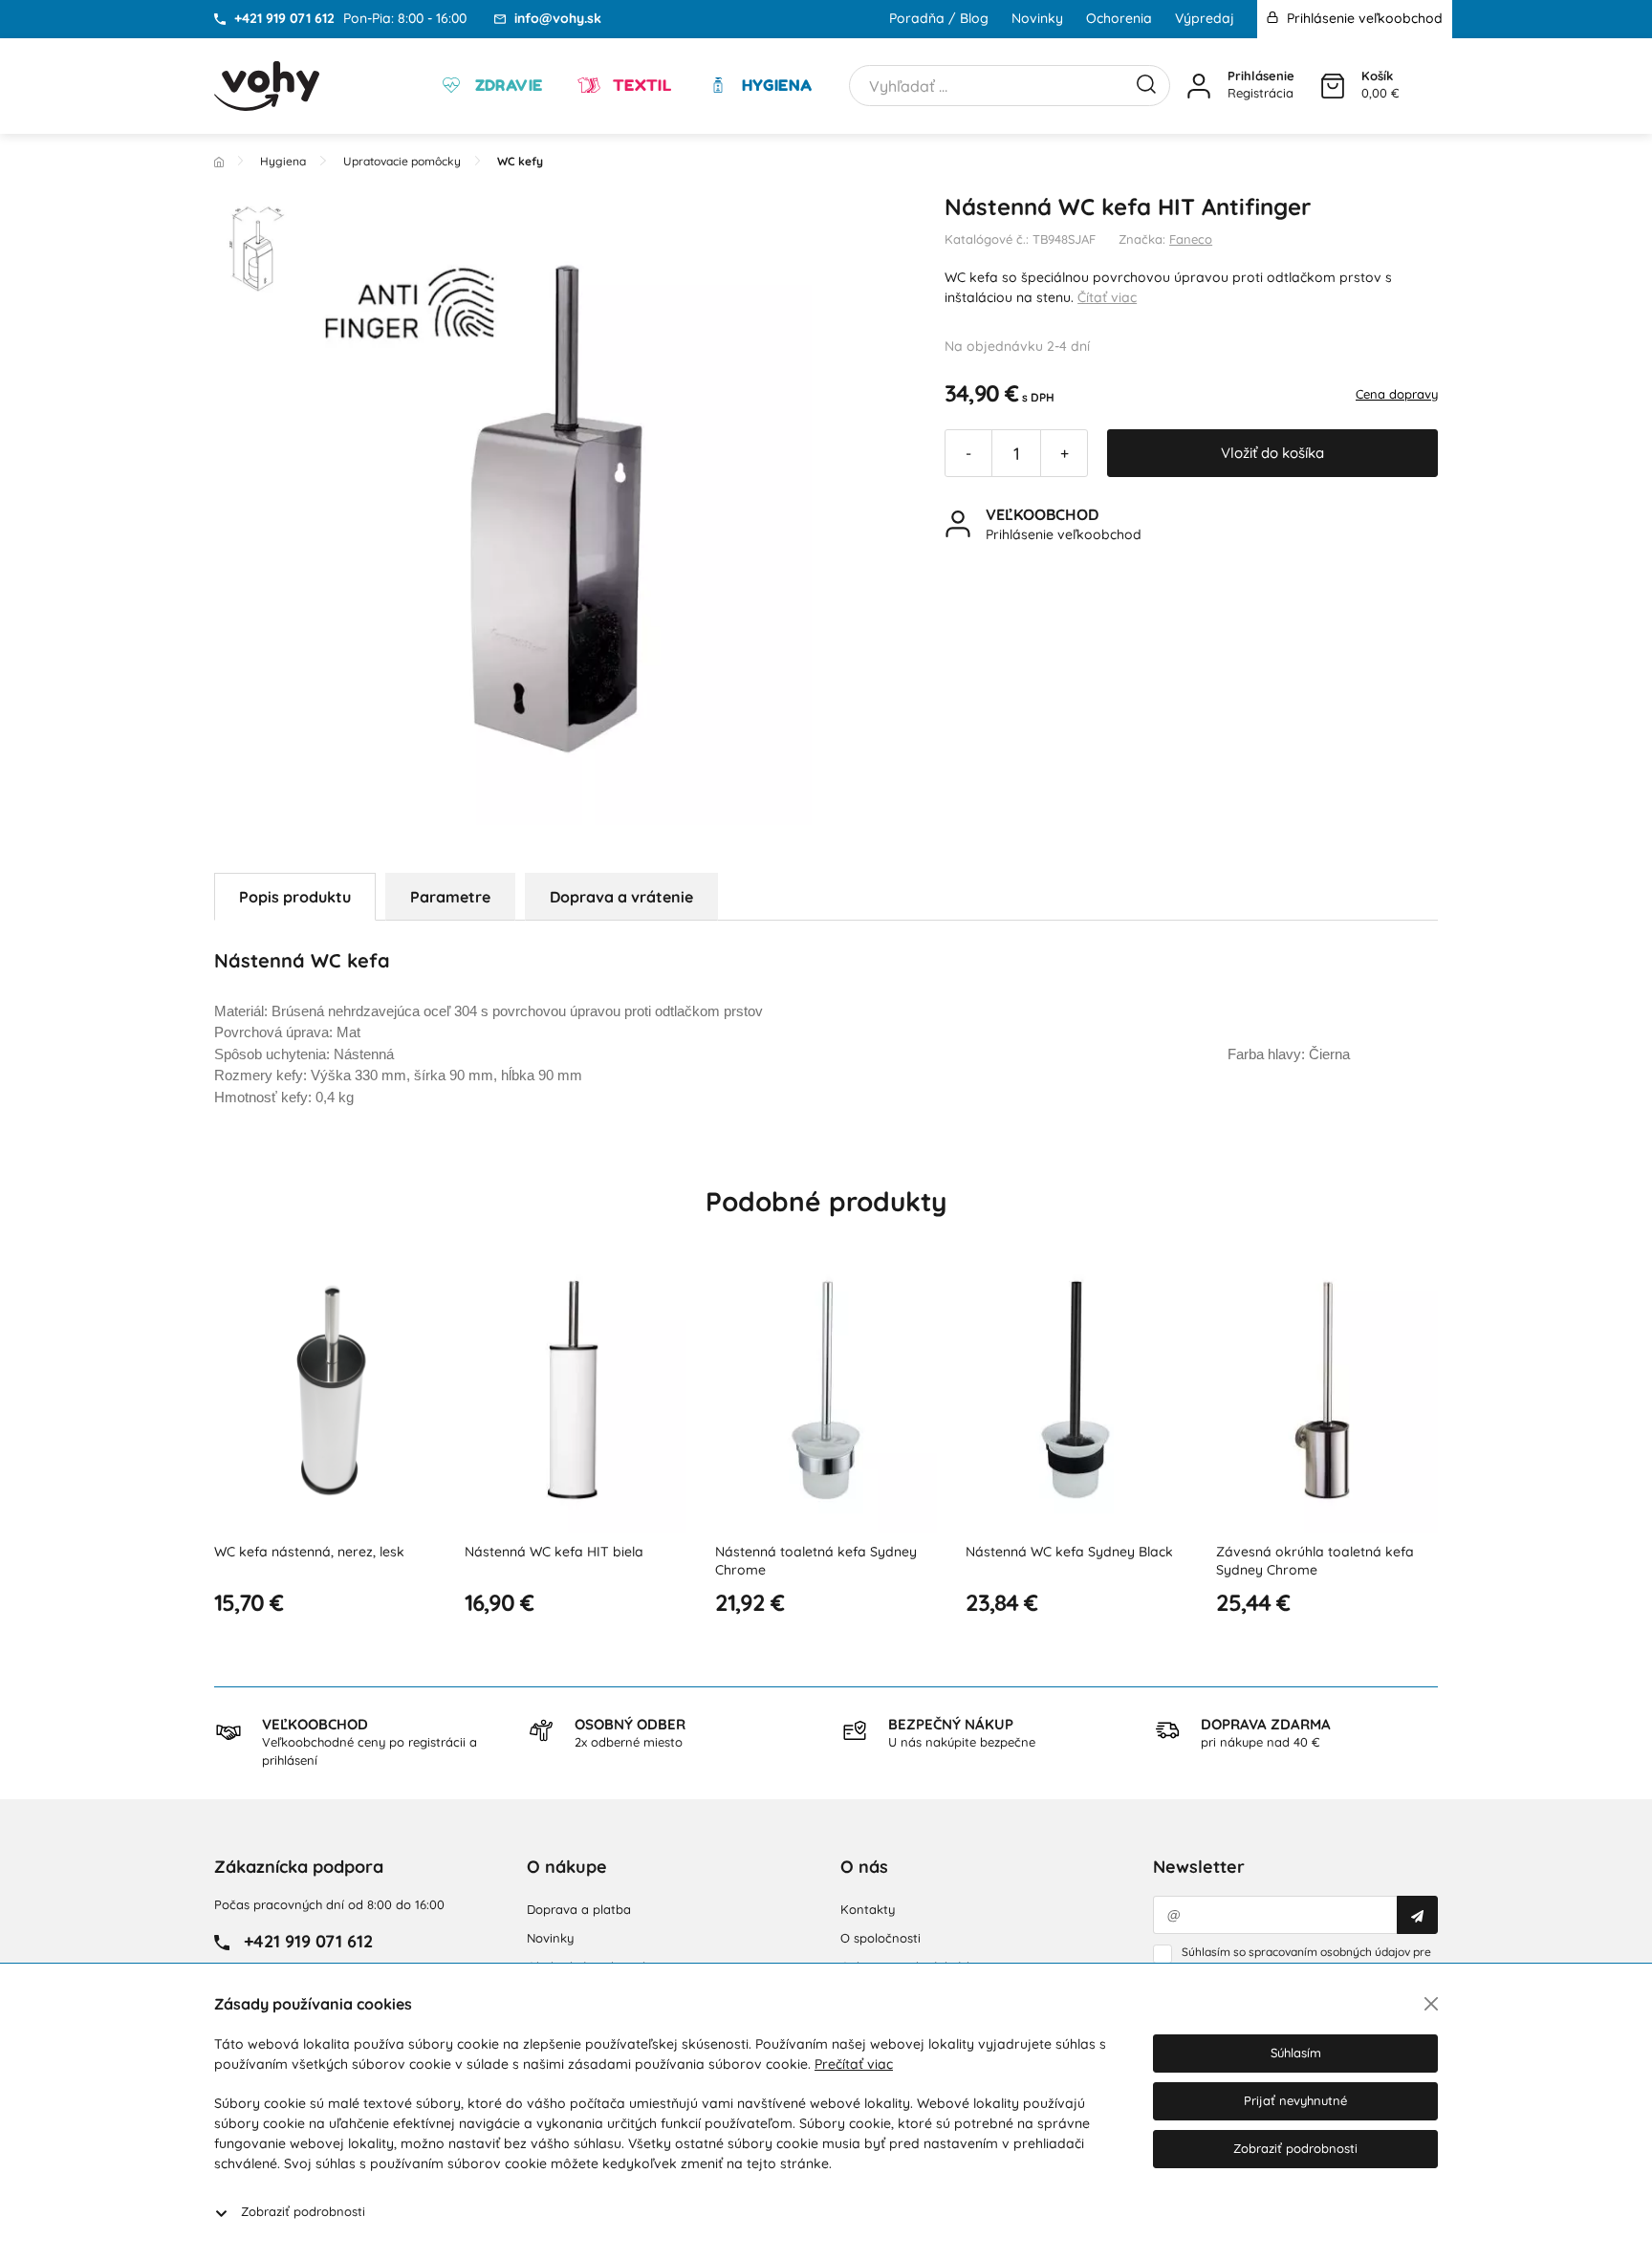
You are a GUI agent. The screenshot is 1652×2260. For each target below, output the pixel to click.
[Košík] (1333, 86)
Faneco (1191, 239)
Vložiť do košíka (1272, 453)
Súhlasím (1296, 2053)
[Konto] (1199, 86)
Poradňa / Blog (939, 18)
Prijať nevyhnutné (1295, 2100)
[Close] (1431, 2004)
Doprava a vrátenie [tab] (621, 897)
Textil (640, 85)
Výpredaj (1205, 18)
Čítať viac (1107, 297)
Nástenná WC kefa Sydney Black (1069, 1552)
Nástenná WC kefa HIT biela (554, 1552)
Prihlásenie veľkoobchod (1363, 18)
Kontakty (868, 1909)
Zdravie (506, 85)
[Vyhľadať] (1146, 82)
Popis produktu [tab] (295, 897)
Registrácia (1261, 93)
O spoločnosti (880, 1938)
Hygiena (774, 85)
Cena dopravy (1397, 394)
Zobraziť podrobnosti (303, 2211)
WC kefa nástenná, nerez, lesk (309, 1552)
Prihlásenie (1261, 76)
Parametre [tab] (450, 897)
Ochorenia (1119, 18)
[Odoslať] (1417, 1915)
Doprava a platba (579, 1909)
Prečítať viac (854, 2064)
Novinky (1037, 18)
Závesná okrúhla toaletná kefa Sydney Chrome (1315, 1561)
